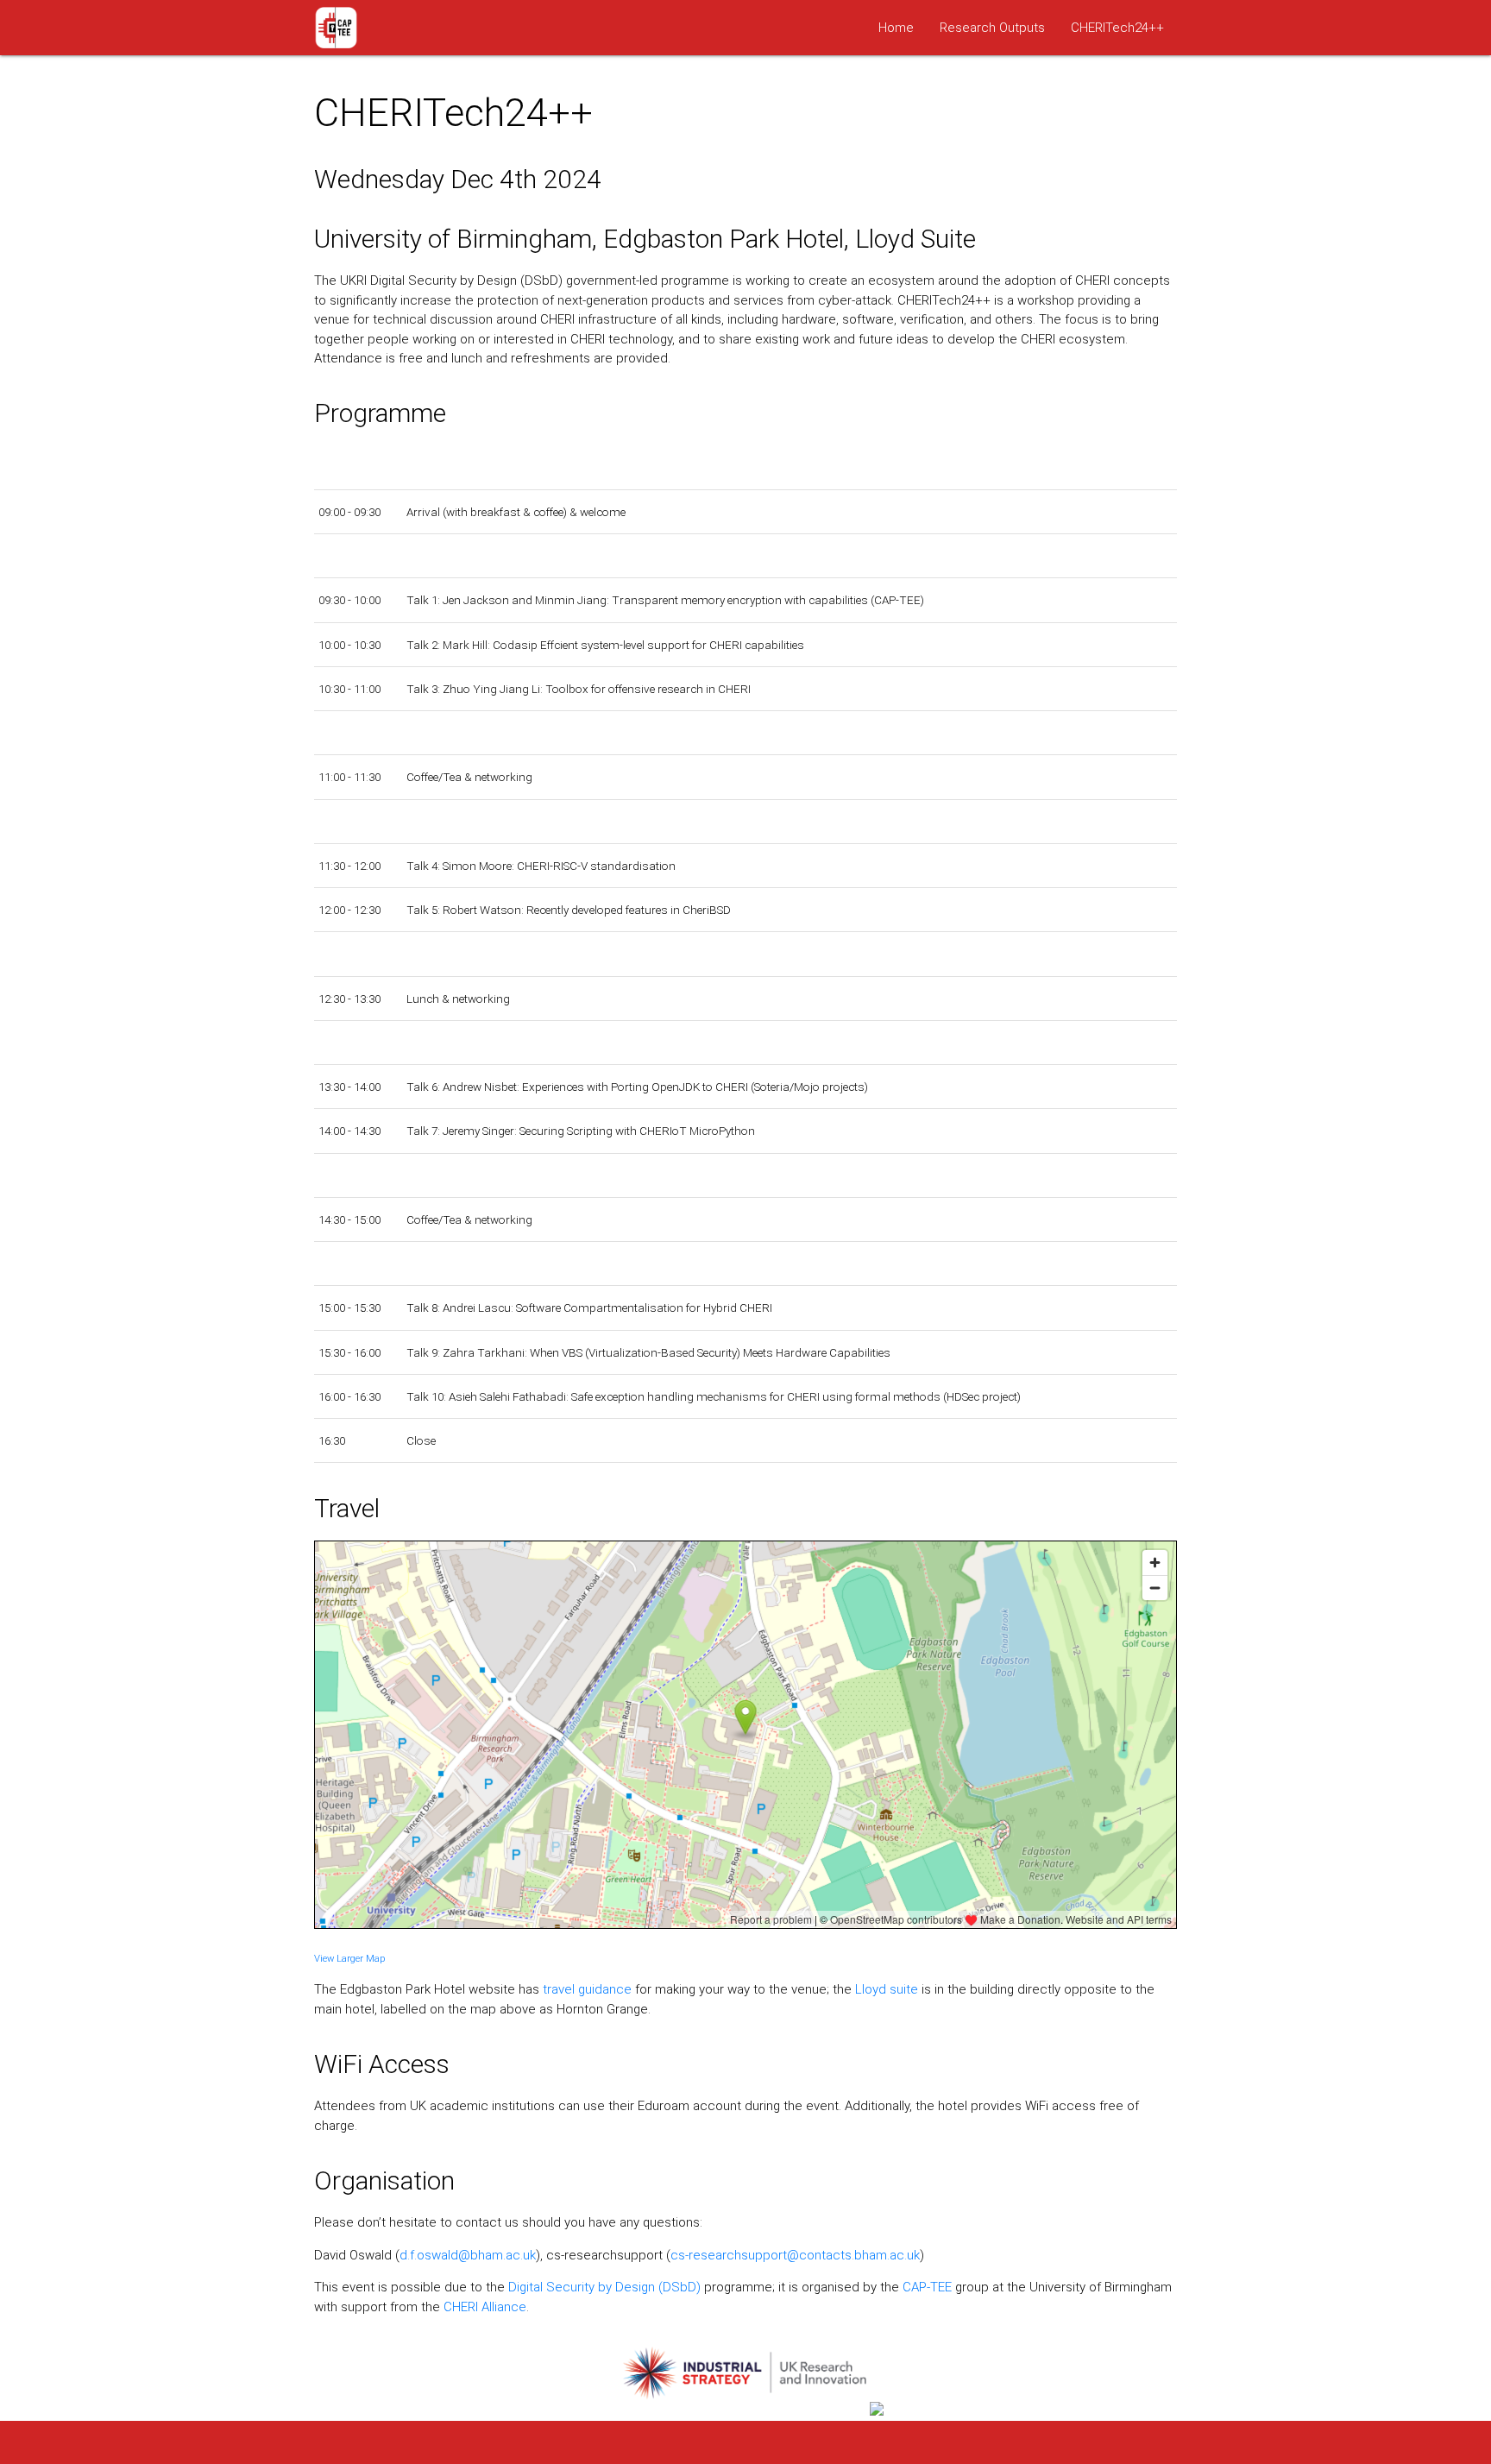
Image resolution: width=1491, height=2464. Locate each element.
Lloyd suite (887, 1989)
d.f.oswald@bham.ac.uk (468, 2255)
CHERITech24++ (1117, 28)
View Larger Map (349, 1959)
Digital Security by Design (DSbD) (604, 2287)
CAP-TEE (927, 2287)
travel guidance (587, 1989)
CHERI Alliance (485, 2307)
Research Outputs (992, 28)
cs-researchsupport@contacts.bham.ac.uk (795, 2255)
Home (896, 28)
